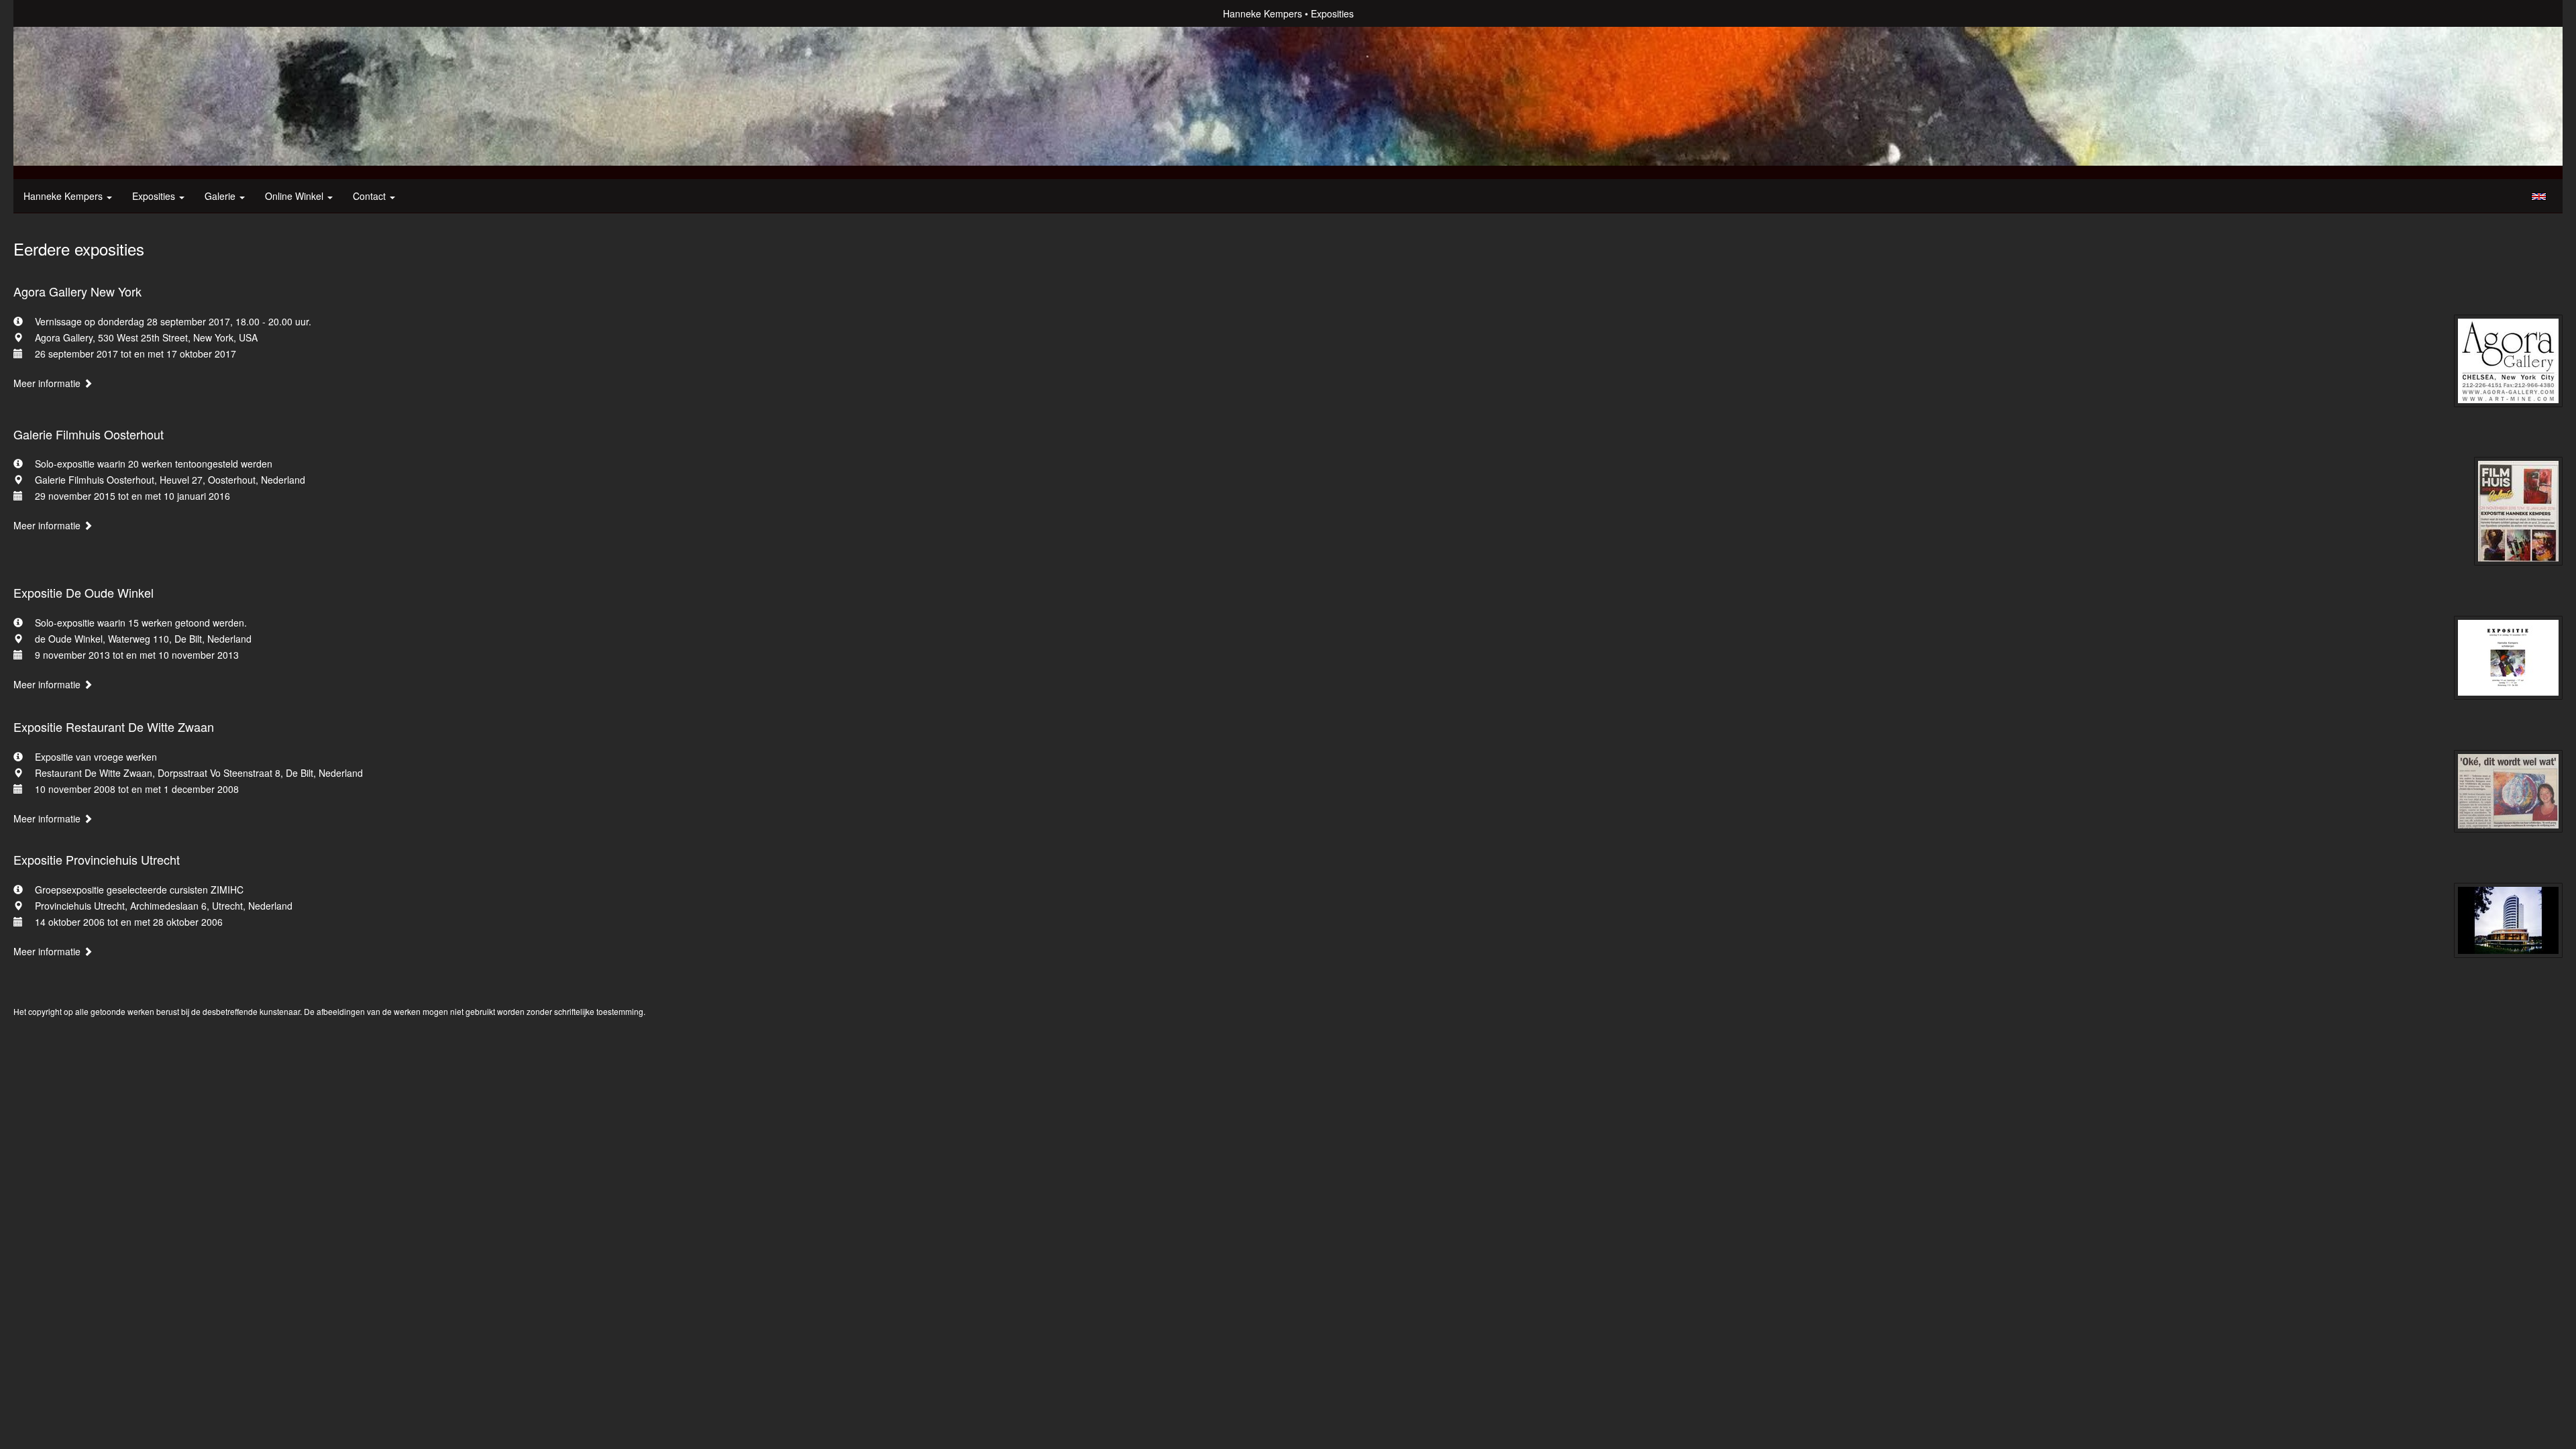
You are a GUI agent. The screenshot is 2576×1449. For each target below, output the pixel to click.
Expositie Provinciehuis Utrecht (97, 859)
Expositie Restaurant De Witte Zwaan (114, 727)
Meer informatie (48, 383)
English (2539, 197)
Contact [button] (371, 196)
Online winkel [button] (296, 196)
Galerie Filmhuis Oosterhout (89, 434)
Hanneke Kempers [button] (64, 196)
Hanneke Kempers (1263, 13)
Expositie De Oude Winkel (84, 592)
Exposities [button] (155, 196)
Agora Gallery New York (77, 291)
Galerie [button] (221, 196)
